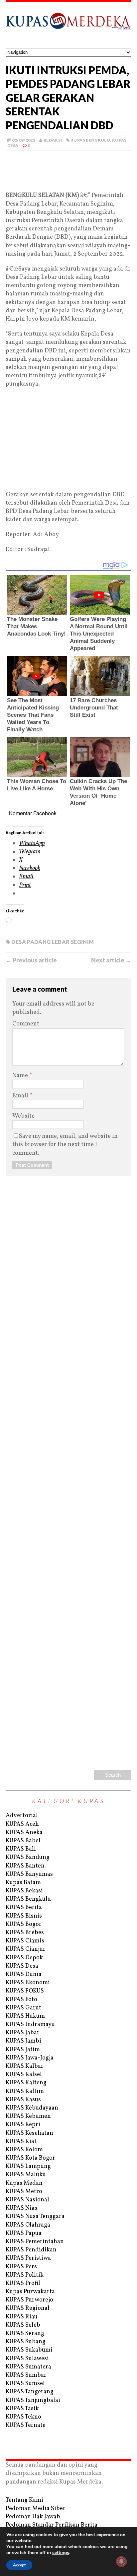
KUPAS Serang (25, 2333)
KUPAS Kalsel (24, 2075)
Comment (26, 1024)
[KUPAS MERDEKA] (68, 25)
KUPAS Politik (25, 2275)
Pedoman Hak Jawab (33, 2517)
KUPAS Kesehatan (29, 2133)
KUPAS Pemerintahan (35, 2242)
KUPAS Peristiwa (28, 2258)
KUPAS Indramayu (30, 2024)
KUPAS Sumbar (26, 2375)
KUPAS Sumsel (25, 2384)
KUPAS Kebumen (28, 2116)
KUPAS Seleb (23, 2325)
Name (21, 1076)
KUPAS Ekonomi (28, 1983)
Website (23, 1116)
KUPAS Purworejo (29, 2300)
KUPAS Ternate (26, 2425)
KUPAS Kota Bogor (30, 2158)
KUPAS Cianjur (26, 1949)
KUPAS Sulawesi (27, 2359)
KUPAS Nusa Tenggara (35, 2216)
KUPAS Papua (24, 2233)
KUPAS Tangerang (30, 2392)
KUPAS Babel (23, 1841)
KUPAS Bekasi (24, 1891)
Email (21, 1096)
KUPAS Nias (21, 2208)
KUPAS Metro (24, 2192)
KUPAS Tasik (22, 2409)
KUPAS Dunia (24, 1974)
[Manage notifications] (121, 2561)
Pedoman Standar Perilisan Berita (52, 2525)
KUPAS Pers (21, 2267)
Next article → (111, 960)
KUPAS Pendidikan (31, 2250)
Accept (19, 2565)
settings (61, 2553)
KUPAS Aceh (22, 1824)
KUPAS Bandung (28, 1857)
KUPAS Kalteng (26, 2083)
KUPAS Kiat (21, 2142)
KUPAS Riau (22, 2317)
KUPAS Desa (22, 1966)
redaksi (53, 140)
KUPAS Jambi (23, 2041)
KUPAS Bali (21, 1849)
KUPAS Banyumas (29, 1874)
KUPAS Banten (25, 1866)
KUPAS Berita (24, 1907)
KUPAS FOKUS (25, 1991)
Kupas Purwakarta (30, 2292)
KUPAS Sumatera (28, 2367)
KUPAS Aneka (24, 1833)
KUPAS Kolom (24, 2150)
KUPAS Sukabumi (29, 2350)
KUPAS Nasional (27, 2200)
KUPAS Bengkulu (90, 140)
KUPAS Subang (26, 2342)
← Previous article (31, 960)
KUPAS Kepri (23, 2125)
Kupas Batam (23, 1883)
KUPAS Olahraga (28, 2225)
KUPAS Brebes (25, 1933)
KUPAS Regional (28, 2308)
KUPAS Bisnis (24, 1916)
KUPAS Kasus (23, 2100)
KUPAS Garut (23, 2008)
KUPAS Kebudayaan (32, 2108)
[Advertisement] (68, 180)
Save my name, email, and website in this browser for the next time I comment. (65, 1145)
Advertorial (22, 1816)
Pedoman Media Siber (36, 2509)
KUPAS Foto (21, 2000)
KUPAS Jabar (23, 2033)
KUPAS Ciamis (25, 1941)
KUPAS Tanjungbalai (33, 2400)
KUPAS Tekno (23, 2417)
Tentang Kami (24, 2500)
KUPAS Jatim (23, 2050)
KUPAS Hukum (25, 2016)
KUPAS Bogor (24, 1924)
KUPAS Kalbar (25, 2066)
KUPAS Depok (24, 1958)
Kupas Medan (24, 2183)
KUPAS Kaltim (25, 2091)
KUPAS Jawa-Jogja (30, 2058)
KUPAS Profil (23, 2283)
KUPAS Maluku (26, 2175)
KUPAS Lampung (28, 2166)
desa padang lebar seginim (53, 942)
